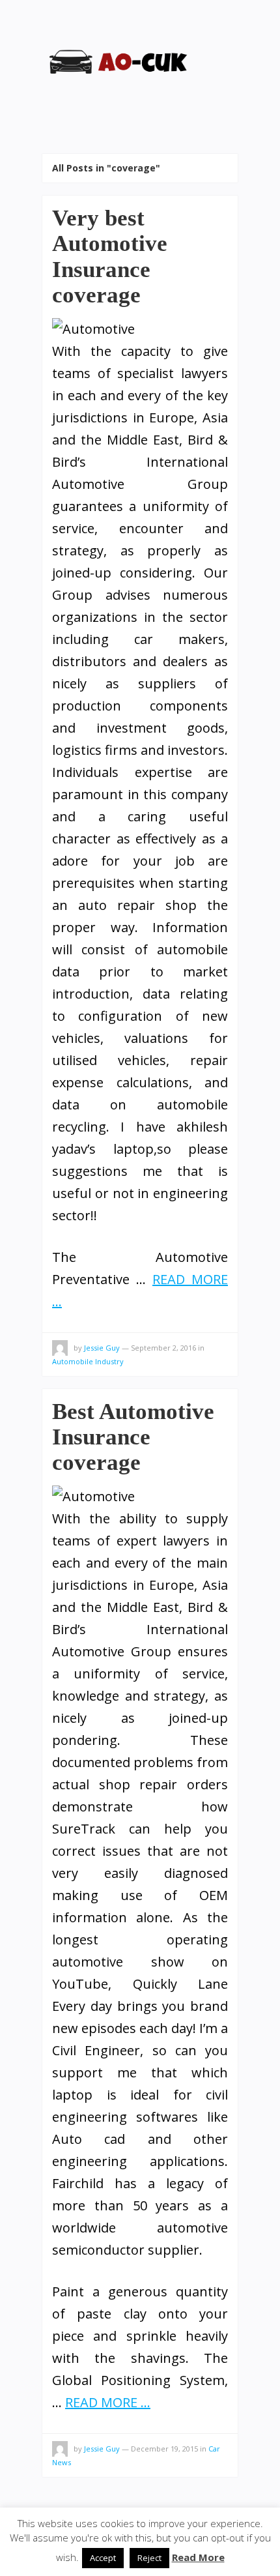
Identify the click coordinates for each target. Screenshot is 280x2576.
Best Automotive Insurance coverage (133, 1437)
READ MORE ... (108, 2402)
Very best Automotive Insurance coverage (110, 256)
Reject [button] (149, 2558)
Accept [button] (103, 2558)
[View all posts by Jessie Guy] (60, 1350)
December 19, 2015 (164, 2449)
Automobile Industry (88, 1361)
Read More (198, 2557)
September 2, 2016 (163, 1348)
